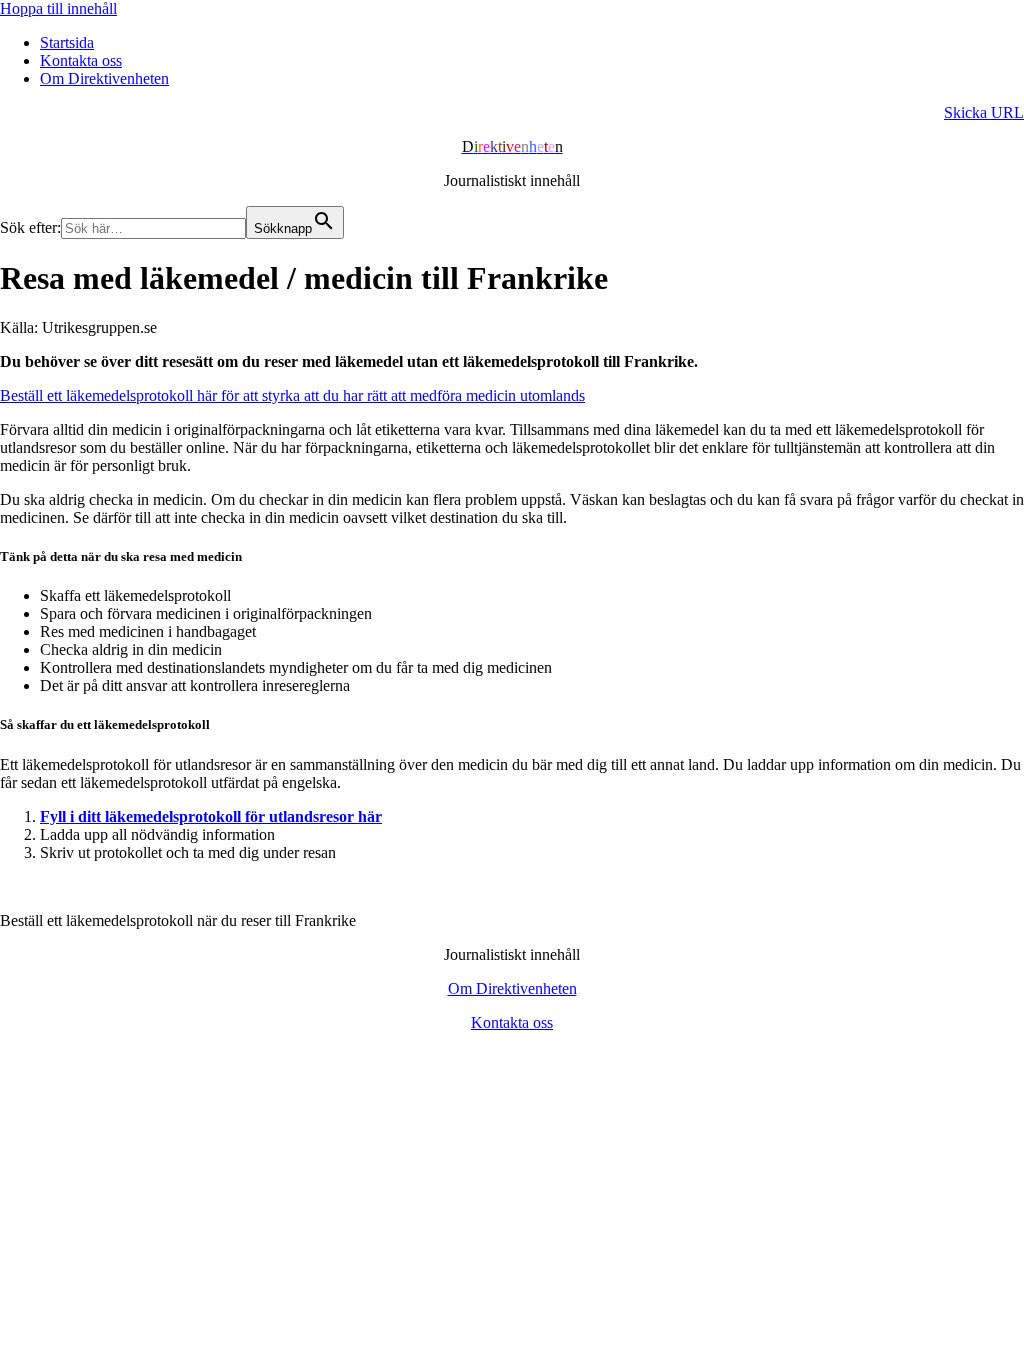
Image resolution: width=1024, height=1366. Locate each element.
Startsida (67, 42)
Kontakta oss (81, 60)
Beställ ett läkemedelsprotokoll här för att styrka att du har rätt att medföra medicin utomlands (292, 395)
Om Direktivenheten (104, 78)
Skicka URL (984, 112)
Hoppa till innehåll (58, 8)
